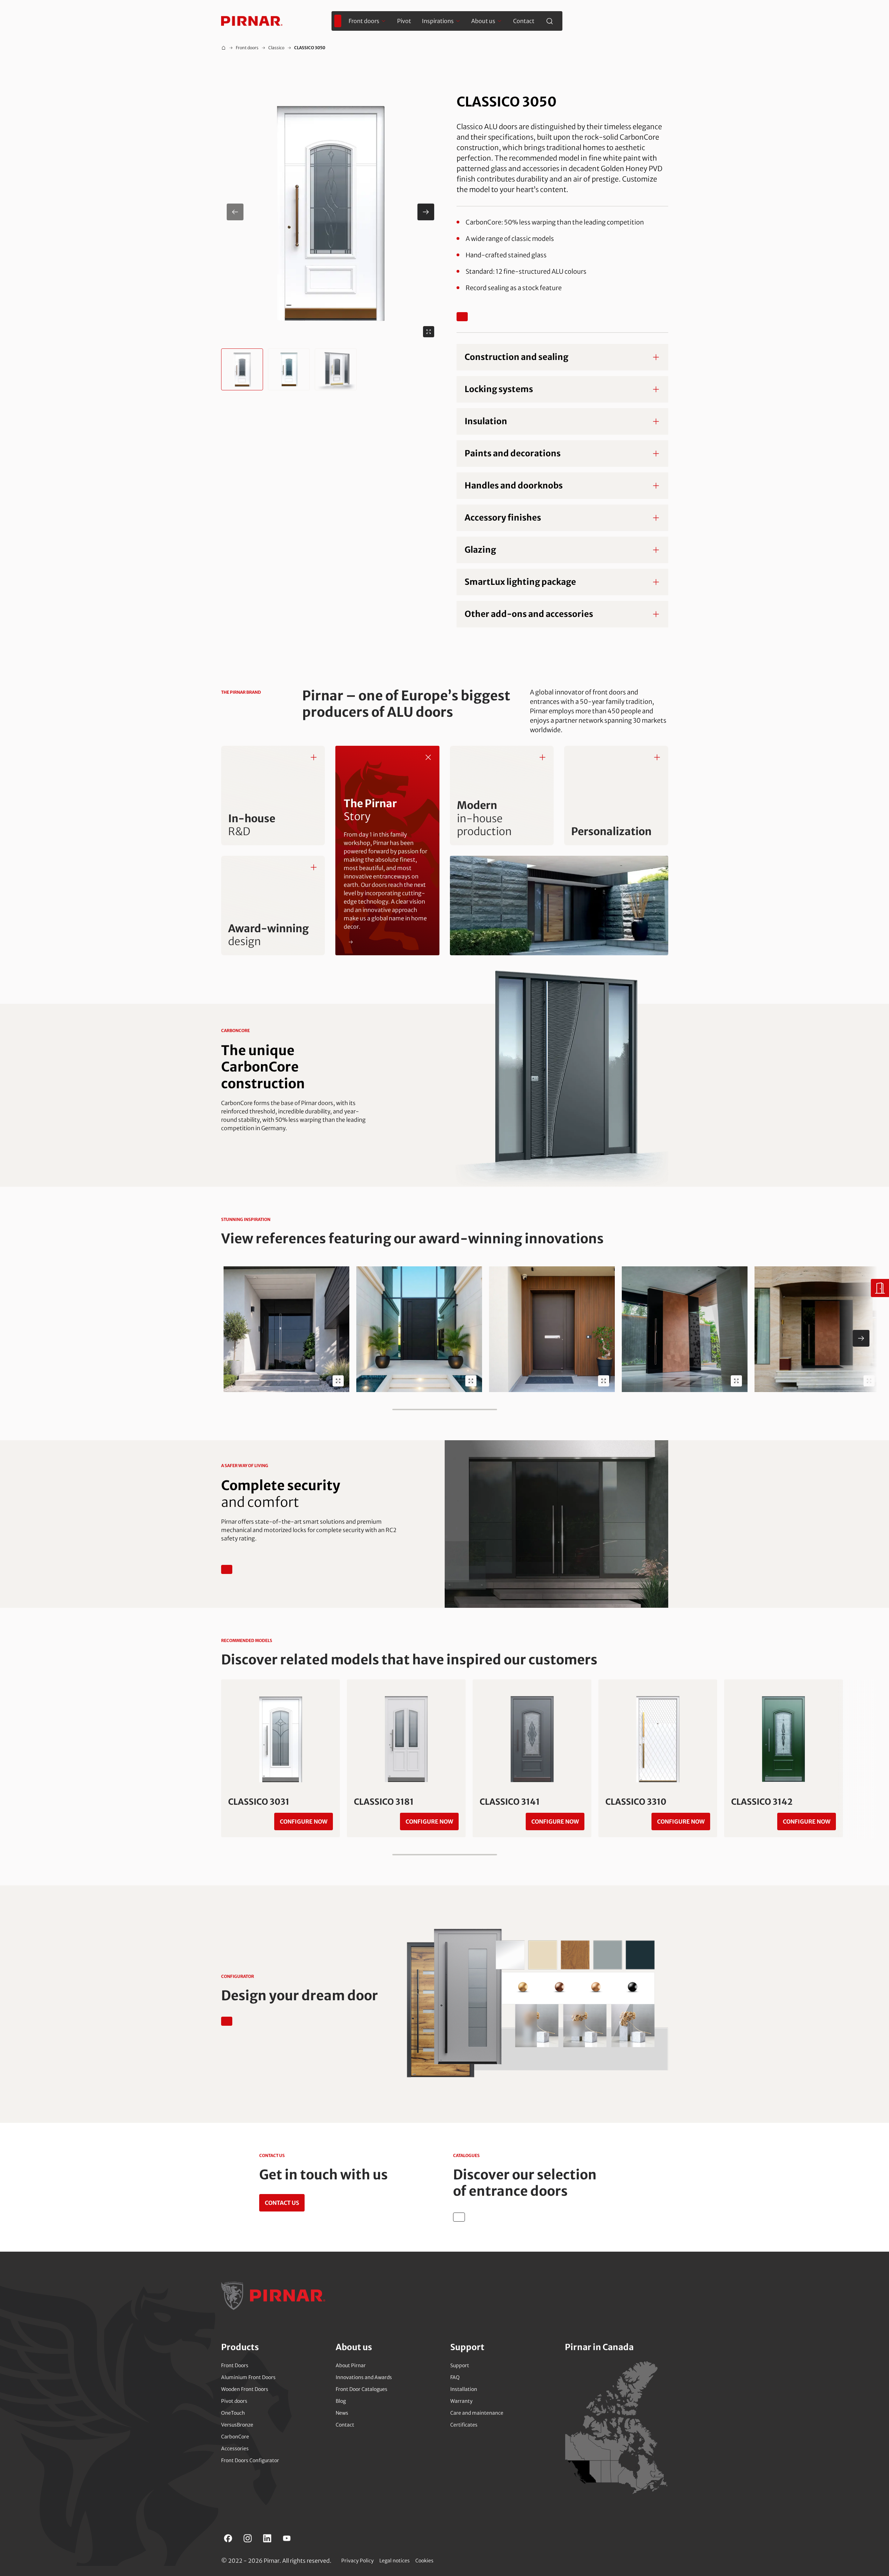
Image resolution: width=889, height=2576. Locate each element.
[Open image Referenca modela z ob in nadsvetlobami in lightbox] (471, 1381)
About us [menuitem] (483, 21)
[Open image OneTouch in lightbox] (338, 1381)
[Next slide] (861, 1338)
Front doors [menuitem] (364, 21)
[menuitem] (338, 21)
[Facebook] (228, 2538)
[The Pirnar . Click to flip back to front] (428, 757)
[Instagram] (248, 2538)
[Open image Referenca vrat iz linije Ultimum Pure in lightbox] (604, 1381)
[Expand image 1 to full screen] (429, 332)
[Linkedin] (267, 2538)
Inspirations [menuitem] (438, 21)
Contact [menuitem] (524, 21)
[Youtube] (287, 2538)
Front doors (247, 48)
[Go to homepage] (252, 21)
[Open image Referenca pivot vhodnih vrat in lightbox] (736, 1381)
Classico (276, 48)
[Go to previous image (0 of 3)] (235, 212)
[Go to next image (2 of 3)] (426, 212)
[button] (330, 212)
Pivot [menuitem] (404, 21)
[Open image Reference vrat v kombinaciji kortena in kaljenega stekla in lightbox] (869, 1381)
